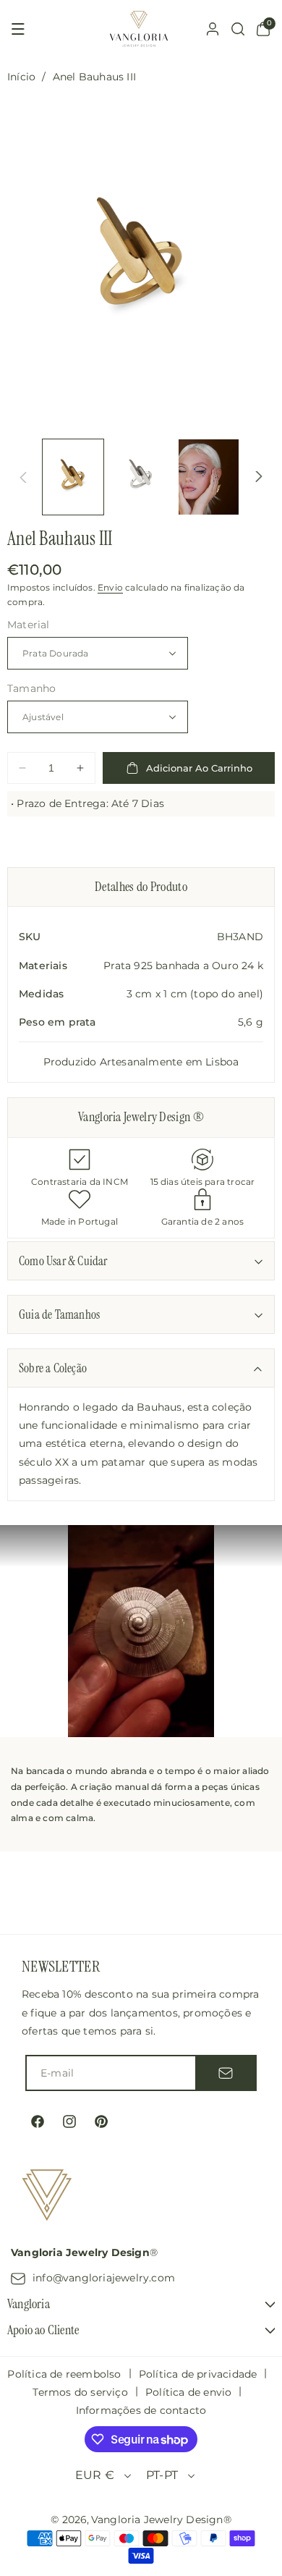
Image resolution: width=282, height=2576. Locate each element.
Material (29, 625)
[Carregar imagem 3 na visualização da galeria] (209, 477)
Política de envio (188, 2392)
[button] (18, 29)
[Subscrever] (226, 2073)
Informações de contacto (141, 2410)
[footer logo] (47, 2197)
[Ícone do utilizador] (213, 29)
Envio (110, 587)
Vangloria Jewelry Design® (161, 2520)
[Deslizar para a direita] (259, 477)
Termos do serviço (80, 2392)
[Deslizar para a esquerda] (23, 477)
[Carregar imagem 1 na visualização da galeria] (73, 477)
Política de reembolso (64, 2374)
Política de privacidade (198, 2374)
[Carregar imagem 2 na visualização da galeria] (141, 477)
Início (21, 77)
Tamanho (31, 688)
